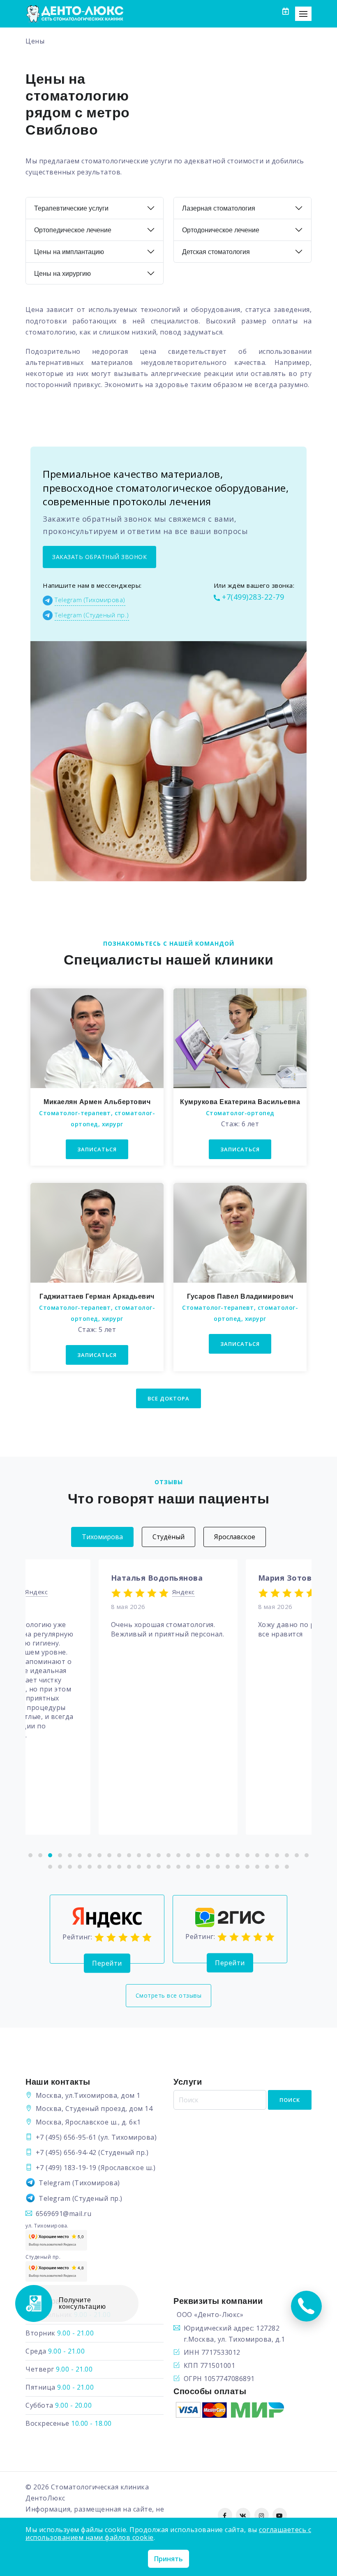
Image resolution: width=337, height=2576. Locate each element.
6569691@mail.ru (64, 2214)
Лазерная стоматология (219, 208)
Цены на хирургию (62, 274)
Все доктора (168, 1398)
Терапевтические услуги (71, 208)
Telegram (54, 2183)
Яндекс (36, 1592)
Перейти (107, 1963)
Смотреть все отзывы (169, 1995)
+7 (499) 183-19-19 (66, 2168)
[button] (30, 1855)
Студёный (168, 1537)
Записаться (97, 1149)
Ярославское (235, 1537)
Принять (168, 2559)
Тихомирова (102, 1537)
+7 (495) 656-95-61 (66, 2137)
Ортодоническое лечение (221, 230)
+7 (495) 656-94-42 (66, 2152)
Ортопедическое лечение (73, 230)
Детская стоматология (216, 252)
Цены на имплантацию (69, 252)
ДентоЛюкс (45, 2498)
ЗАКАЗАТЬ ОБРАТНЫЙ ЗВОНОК (99, 557)
